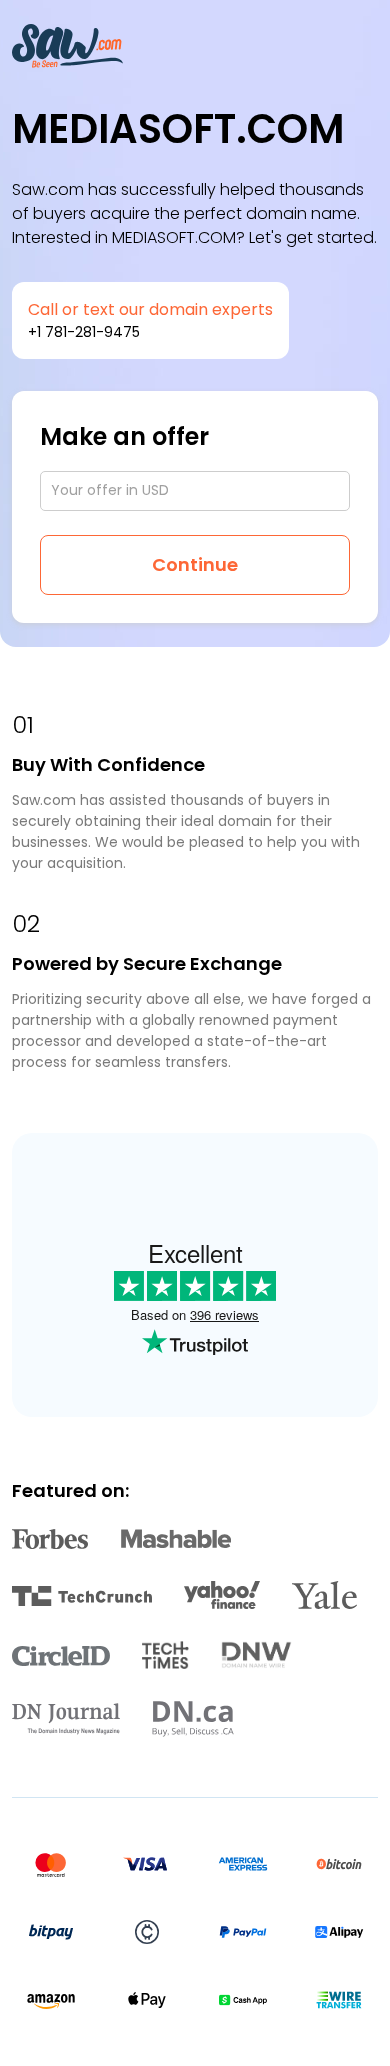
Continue (195, 564)
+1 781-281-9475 (84, 332)
